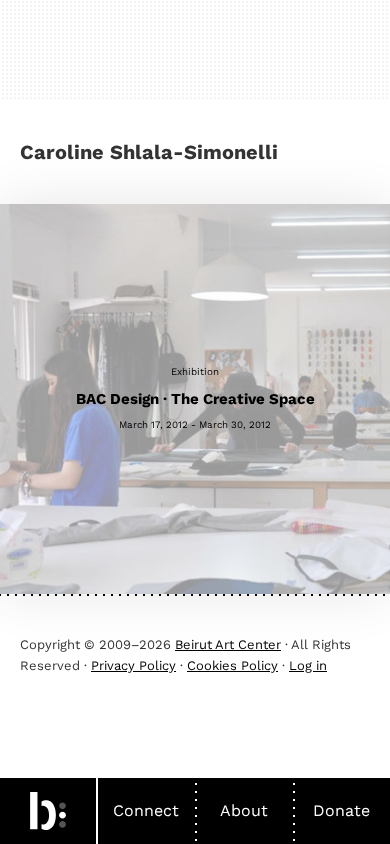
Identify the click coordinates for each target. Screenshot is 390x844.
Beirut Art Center (228, 644)
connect (146, 810)
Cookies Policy (232, 665)
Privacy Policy (133, 665)
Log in (308, 665)
